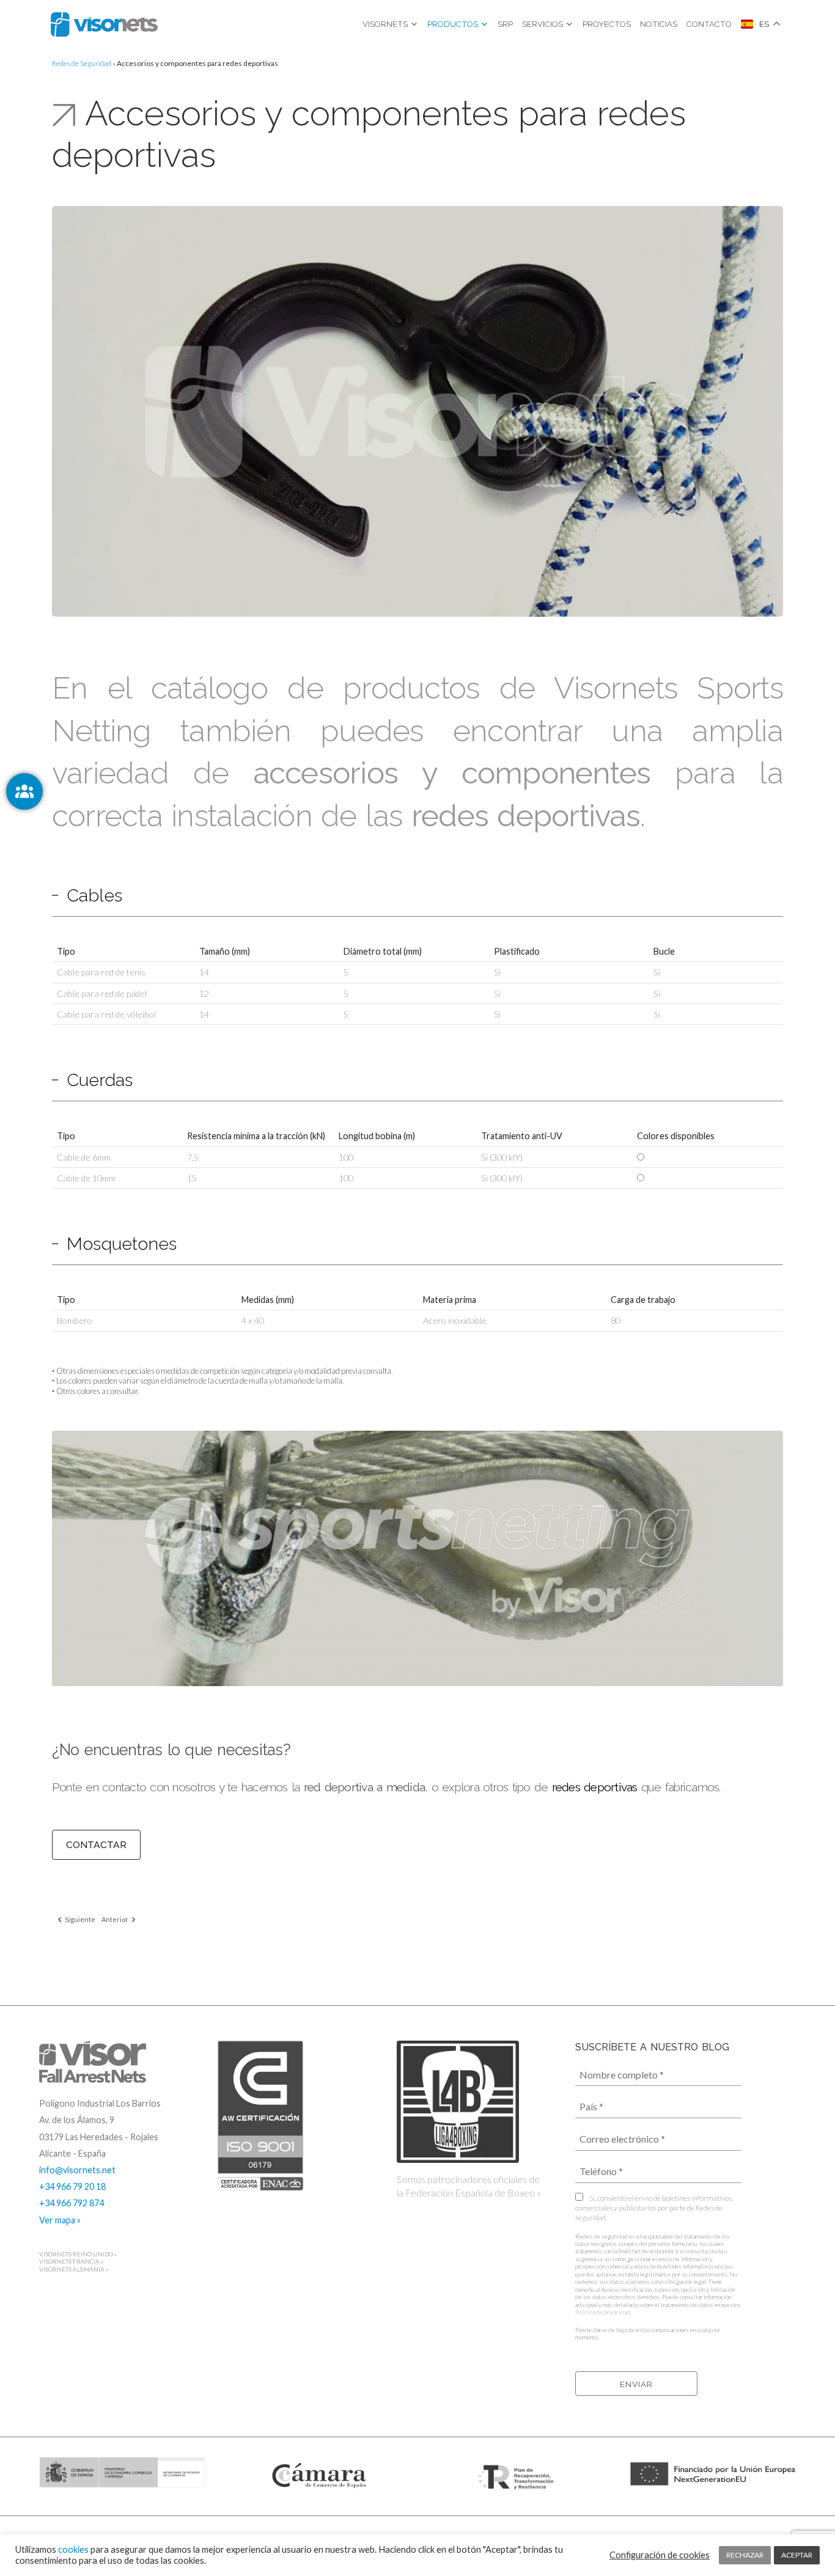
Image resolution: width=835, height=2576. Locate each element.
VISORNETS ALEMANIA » (74, 2270)
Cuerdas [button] (100, 1080)
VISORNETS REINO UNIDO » (78, 2254)
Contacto (709, 24)
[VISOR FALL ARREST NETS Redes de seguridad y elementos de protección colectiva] (104, 24)
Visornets (385, 24)
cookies (73, 2549)
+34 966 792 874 (72, 2203)
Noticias (659, 24)
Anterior (116, 1919)
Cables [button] (94, 895)
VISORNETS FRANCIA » (71, 2262)
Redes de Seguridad (82, 63)
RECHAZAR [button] (745, 2555)
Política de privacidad (603, 2312)
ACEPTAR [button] (797, 2555)
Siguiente (79, 1919)
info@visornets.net (77, 2170)
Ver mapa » (60, 2220)
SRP (505, 24)
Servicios (543, 24)
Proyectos (607, 24)
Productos (453, 24)
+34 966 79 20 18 (72, 2186)
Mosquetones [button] (122, 1244)
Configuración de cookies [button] (660, 2555)
